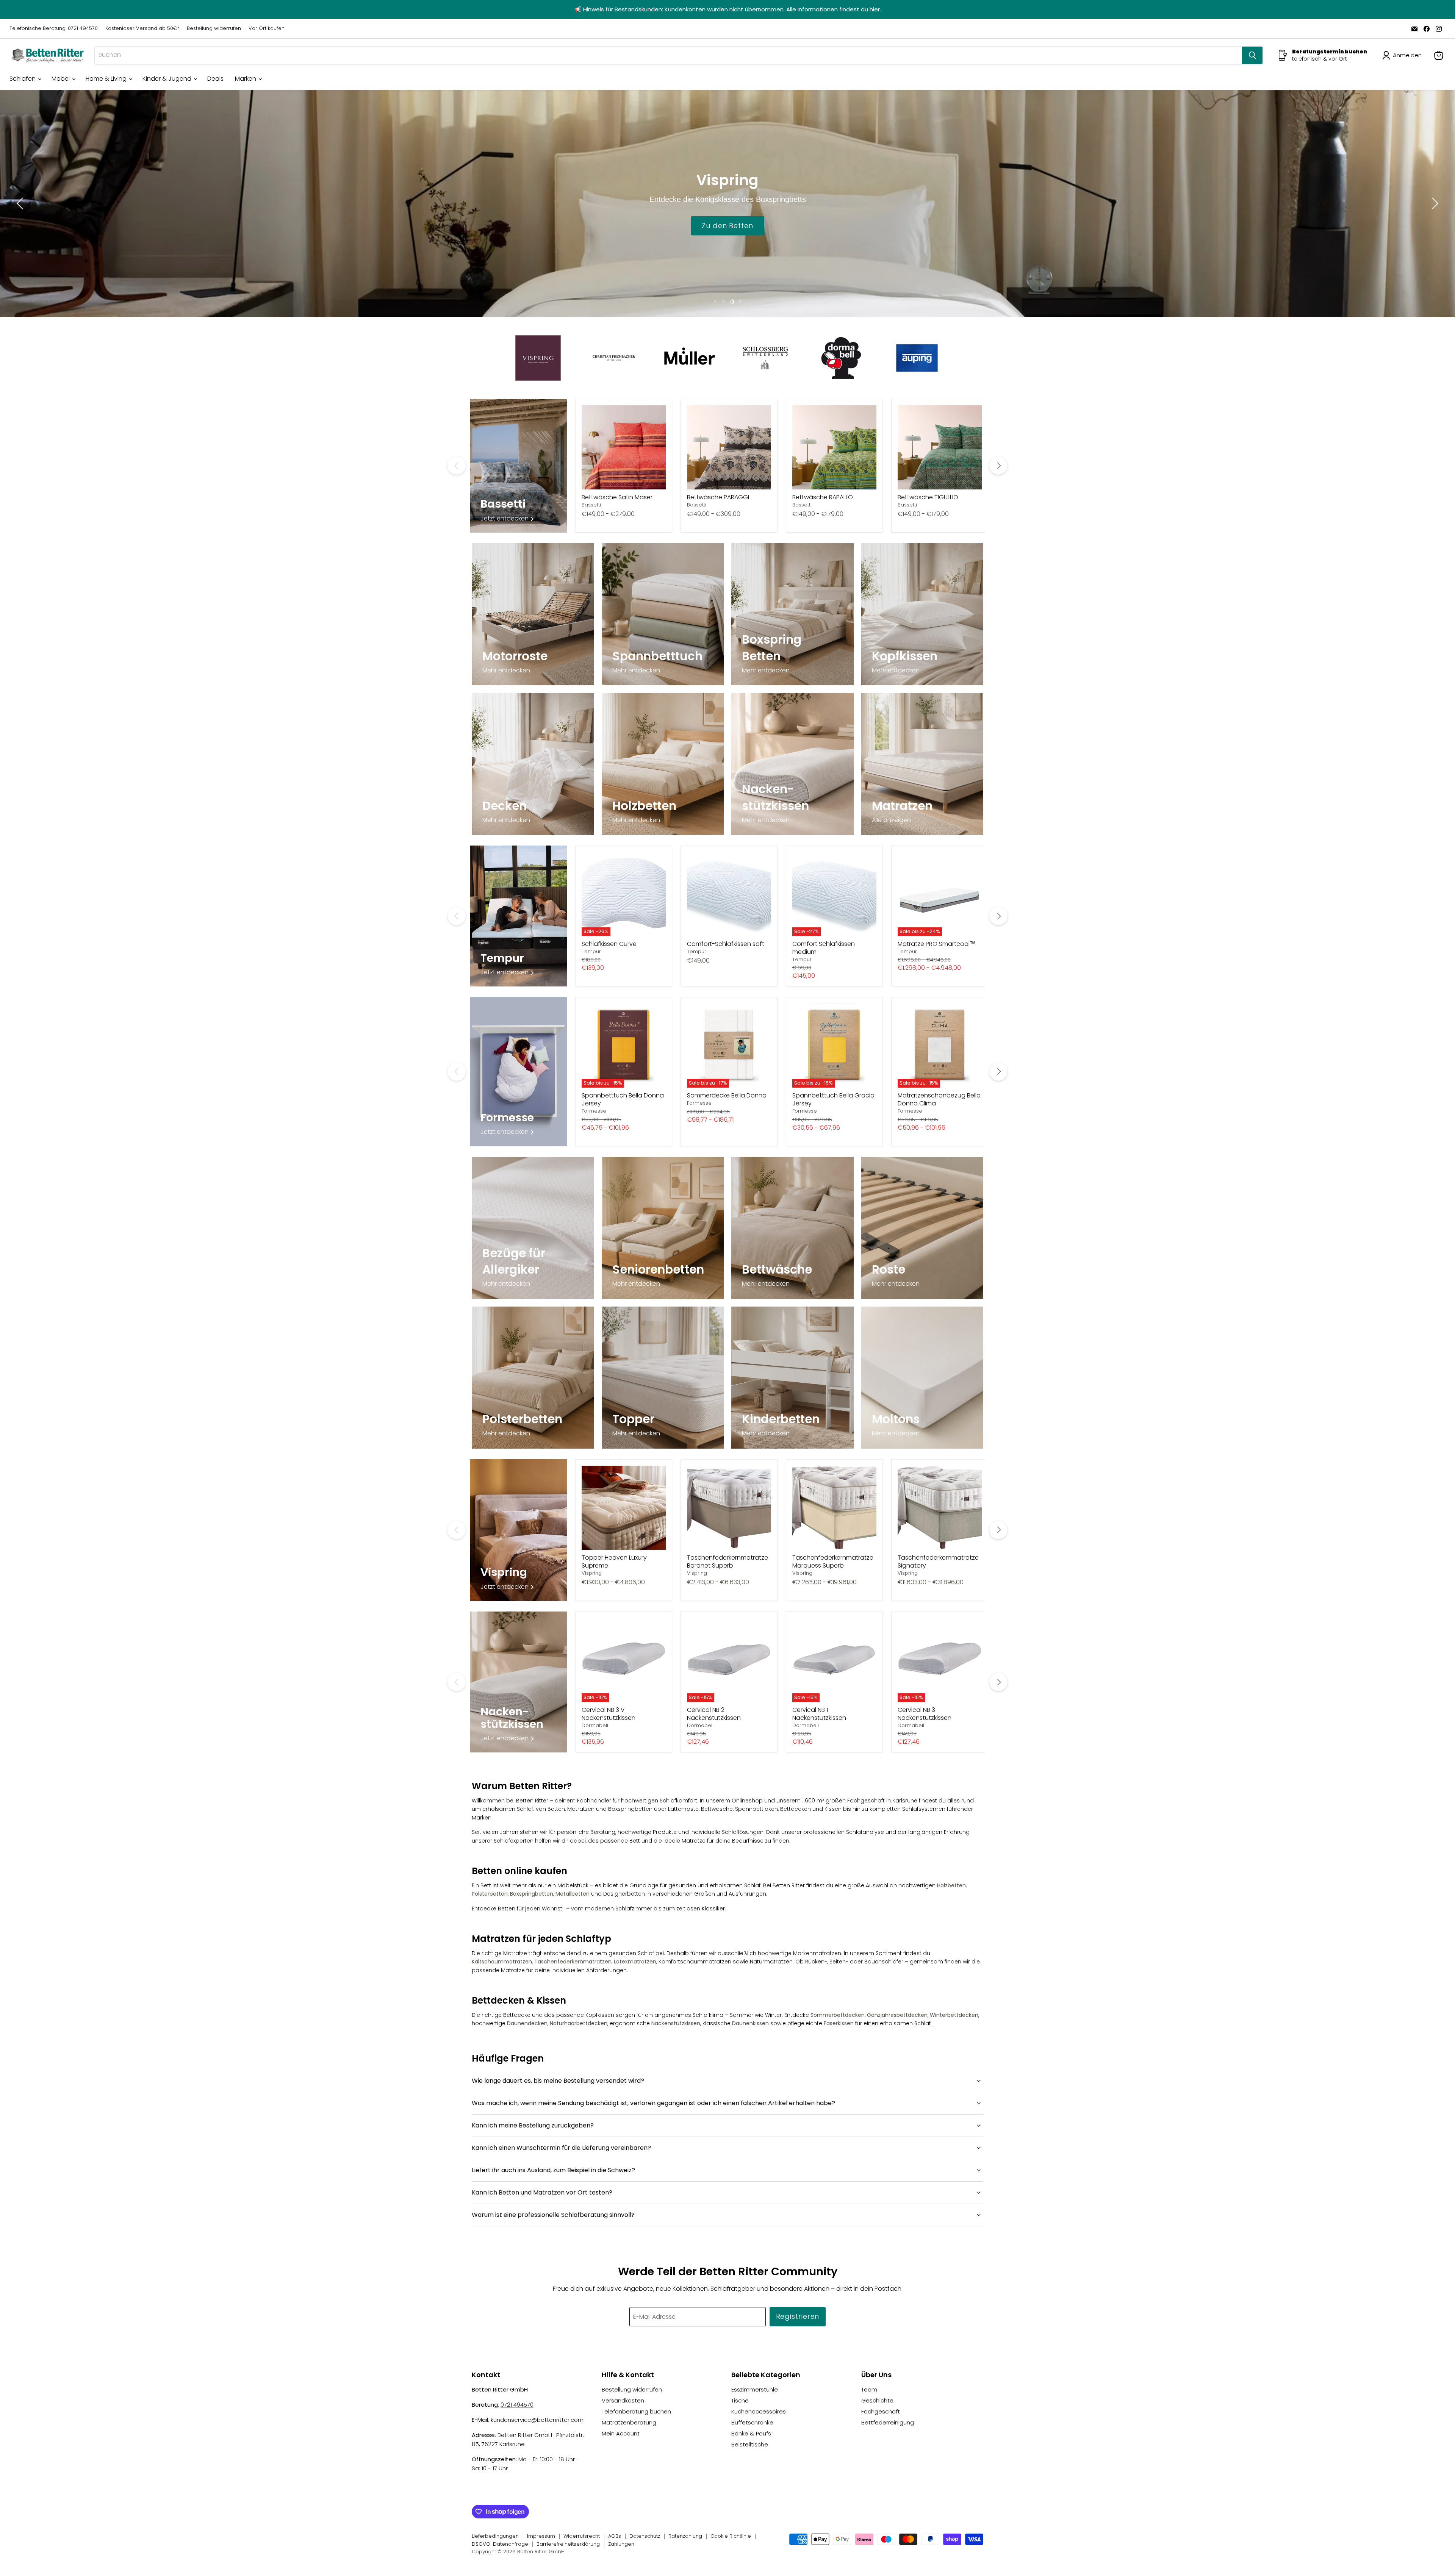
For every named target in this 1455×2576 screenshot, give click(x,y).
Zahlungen (621, 2544)
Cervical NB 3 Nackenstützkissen (925, 1714)
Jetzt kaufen (728, 225)
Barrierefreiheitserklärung (568, 2544)
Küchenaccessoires (759, 2411)
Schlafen (23, 79)
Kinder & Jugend (168, 79)
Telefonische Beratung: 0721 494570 (54, 29)
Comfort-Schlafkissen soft (726, 944)
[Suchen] (1252, 55)
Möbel (61, 79)
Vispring (592, 1573)
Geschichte (877, 2400)
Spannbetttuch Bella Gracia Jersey (833, 1099)
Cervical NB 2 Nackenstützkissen (714, 1714)
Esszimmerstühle (755, 2389)
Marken (246, 79)
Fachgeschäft (881, 2411)
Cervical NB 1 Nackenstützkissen (819, 1714)
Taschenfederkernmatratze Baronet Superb (727, 1562)
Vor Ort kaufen (267, 29)
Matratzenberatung (629, 2422)
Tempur (591, 951)
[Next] (998, 466)
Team (869, 2389)
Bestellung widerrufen (214, 29)
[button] (1403, 55)
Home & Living (107, 79)
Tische (740, 2400)
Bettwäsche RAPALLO (823, 497)
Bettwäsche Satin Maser (617, 497)
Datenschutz (645, 2536)
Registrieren (798, 2316)
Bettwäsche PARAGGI (718, 497)
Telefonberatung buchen (636, 2411)
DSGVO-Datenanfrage (500, 2544)
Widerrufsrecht (582, 2536)
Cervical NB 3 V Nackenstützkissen (609, 1714)
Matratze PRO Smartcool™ (937, 944)
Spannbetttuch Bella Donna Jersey (623, 1099)
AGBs (615, 2536)
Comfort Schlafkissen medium (824, 948)
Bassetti (591, 505)
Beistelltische (750, 2444)
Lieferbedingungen (495, 2536)
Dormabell (595, 1725)
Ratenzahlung (685, 2536)
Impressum (541, 2536)
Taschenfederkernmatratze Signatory (938, 1562)
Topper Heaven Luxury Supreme (614, 1562)
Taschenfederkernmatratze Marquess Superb (833, 1562)
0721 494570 (517, 2405)
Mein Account (621, 2433)
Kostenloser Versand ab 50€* (142, 29)
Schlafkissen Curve (609, 944)
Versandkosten (623, 2400)
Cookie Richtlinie (731, 2536)
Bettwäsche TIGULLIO (928, 497)
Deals (215, 79)
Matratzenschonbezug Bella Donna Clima (939, 1099)
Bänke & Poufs (751, 2433)
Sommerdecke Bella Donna (727, 1095)
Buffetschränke (752, 2422)
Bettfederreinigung (888, 2422)
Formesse (594, 1111)
